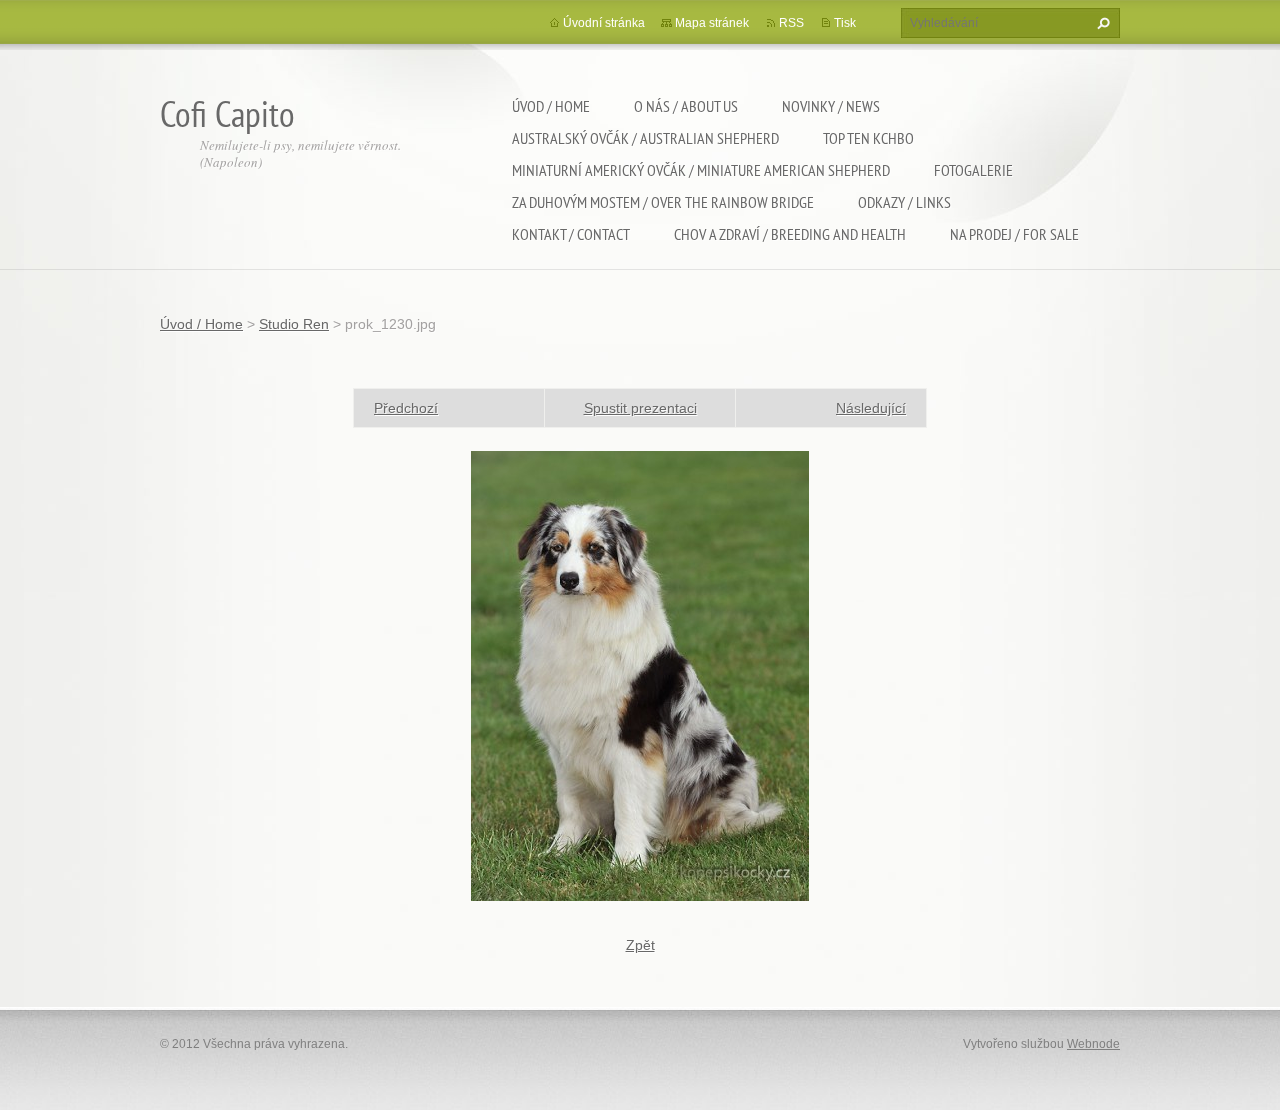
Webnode (1093, 1044)
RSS (791, 23)
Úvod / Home (551, 106)
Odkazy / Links (904, 202)
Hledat (1101, 23)
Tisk (845, 23)
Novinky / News (831, 106)
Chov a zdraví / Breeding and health (790, 234)
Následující (871, 408)
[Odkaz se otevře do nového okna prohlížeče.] (640, 675)
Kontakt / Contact (571, 234)
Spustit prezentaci (640, 408)
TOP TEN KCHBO (868, 138)
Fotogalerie (973, 170)
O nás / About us (686, 106)
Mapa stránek (712, 23)
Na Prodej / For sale (1014, 234)
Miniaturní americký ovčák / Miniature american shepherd (701, 170)
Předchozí (406, 408)
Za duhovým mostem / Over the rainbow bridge (663, 202)
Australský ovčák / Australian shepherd (645, 138)
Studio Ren (294, 324)
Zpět (640, 945)
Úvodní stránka (604, 23)
